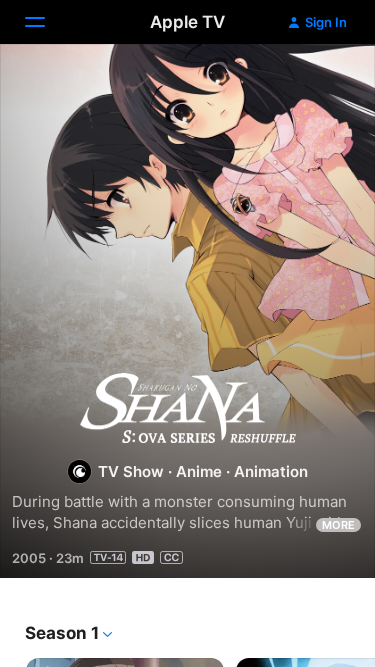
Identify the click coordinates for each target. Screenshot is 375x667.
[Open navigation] (47, 22)
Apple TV (187, 22)
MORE (338, 525)
